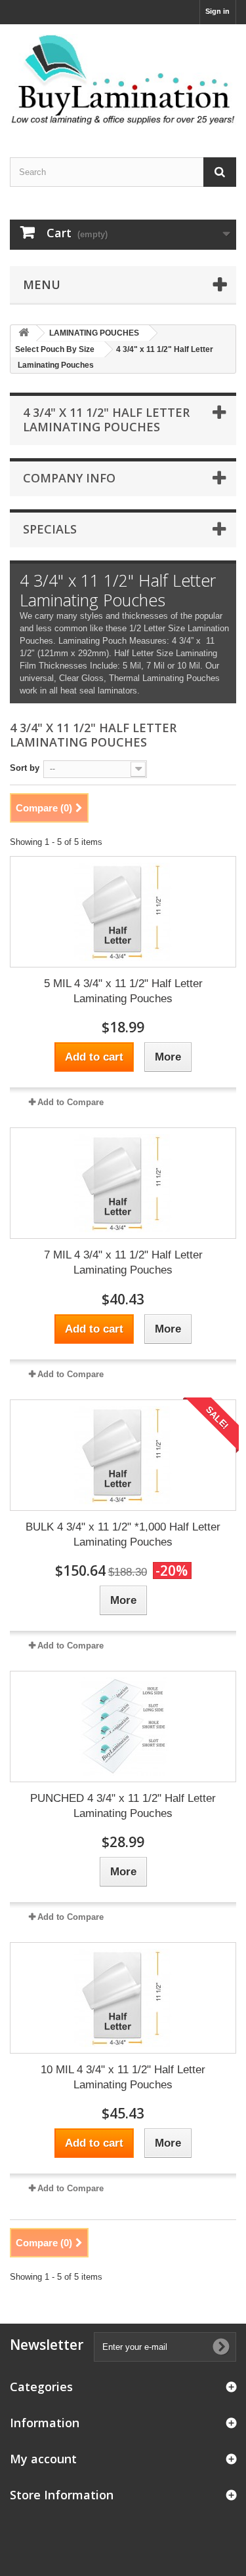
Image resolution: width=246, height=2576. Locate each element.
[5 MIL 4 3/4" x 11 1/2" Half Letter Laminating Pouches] (123, 912)
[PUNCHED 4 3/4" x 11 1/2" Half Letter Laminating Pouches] (123, 1727)
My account (43, 2459)
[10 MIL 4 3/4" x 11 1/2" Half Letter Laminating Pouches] (123, 1998)
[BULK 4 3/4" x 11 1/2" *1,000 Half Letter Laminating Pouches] (123, 1455)
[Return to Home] (24, 333)
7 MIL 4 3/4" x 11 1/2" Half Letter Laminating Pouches (123, 1262)
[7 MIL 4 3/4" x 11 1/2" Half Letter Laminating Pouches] (123, 1183)
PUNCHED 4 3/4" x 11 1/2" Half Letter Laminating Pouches (123, 1806)
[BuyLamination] (123, 79)
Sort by (25, 768)
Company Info (69, 478)
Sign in (217, 11)
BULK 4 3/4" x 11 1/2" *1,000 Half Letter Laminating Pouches (123, 1534)
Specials (50, 529)
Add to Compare (71, 1102)
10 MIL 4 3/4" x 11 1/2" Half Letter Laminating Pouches (123, 2077)
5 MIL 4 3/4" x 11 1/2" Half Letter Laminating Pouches (123, 991)
